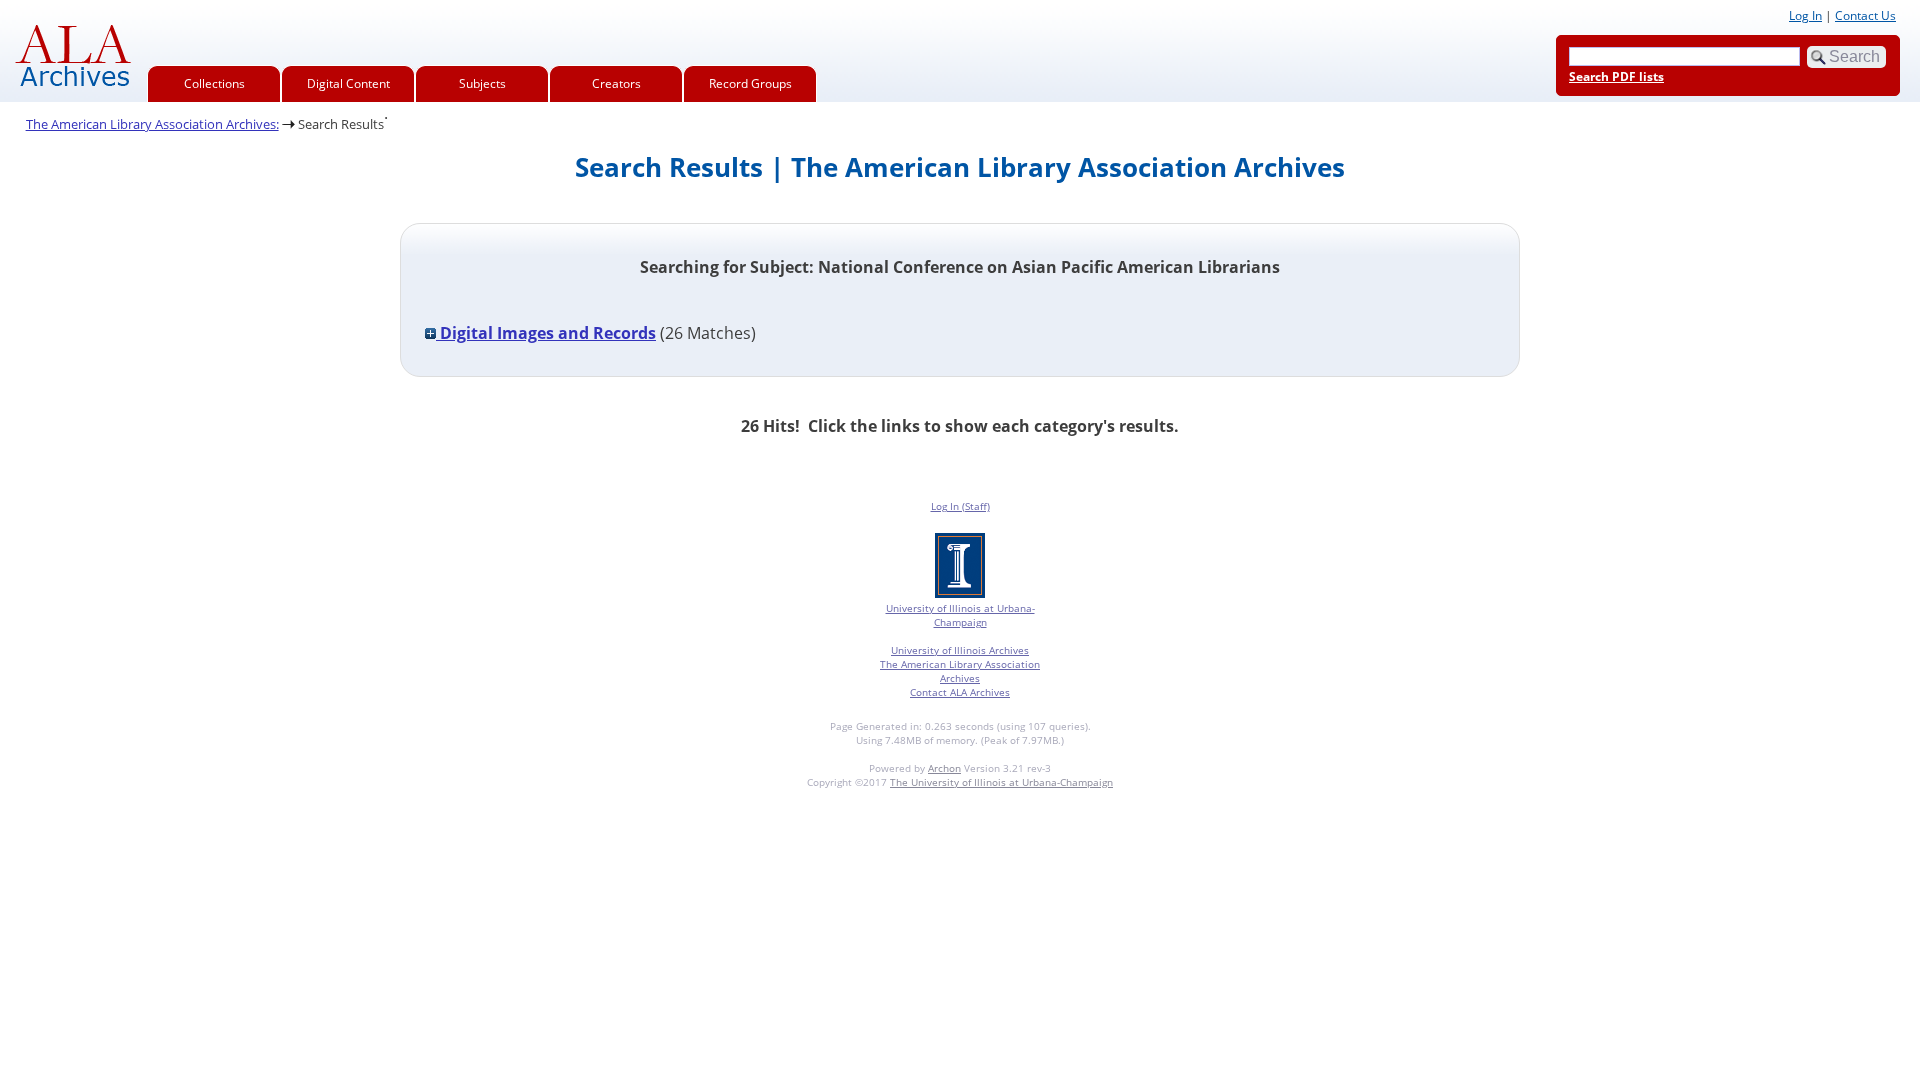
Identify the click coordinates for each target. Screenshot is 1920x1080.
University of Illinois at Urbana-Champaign (960, 615)
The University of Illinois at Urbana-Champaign (1001, 782)
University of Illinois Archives (960, 650)
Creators (616, 83)
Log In (1805, 15)
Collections (214, 83)
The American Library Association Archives (960, 671)
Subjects (482, 83)
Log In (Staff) (960, 506)
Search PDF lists (1616, 76)
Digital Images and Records (546, 333)
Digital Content (348, 83)
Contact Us (1865, 15)
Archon (944, 768)
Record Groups (750, 83)
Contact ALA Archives (960, 692)
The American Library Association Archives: (152, 124)
